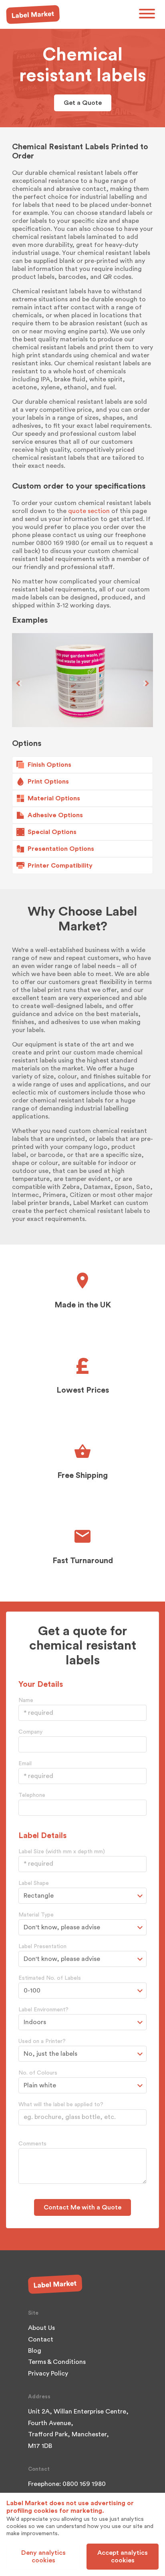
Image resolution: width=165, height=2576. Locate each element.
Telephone (32, 1795)
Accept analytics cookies (123, 2556)
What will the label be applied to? (61, 2105)
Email (25, 1764)
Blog (35, 2351)
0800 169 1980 (84, 2484)
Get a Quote (83, 103)
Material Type (36, 1915)
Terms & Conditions (57, 2362)
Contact (41, 2339)
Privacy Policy (48, 2374)
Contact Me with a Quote (82, 2207)
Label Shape (34, 1883)
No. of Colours (38, 2073)
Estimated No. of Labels (50, 1978)
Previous (19, 683)
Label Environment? (43, 2010)
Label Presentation (42, 1947)
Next (146, 683)
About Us (41, 2328)
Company (30, 1732)
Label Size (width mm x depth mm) (62, 1852)
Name (26, 1700)
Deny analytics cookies (43, 2556)
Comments (32, 2144)
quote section (89, 511)
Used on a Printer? (42, 2041)
